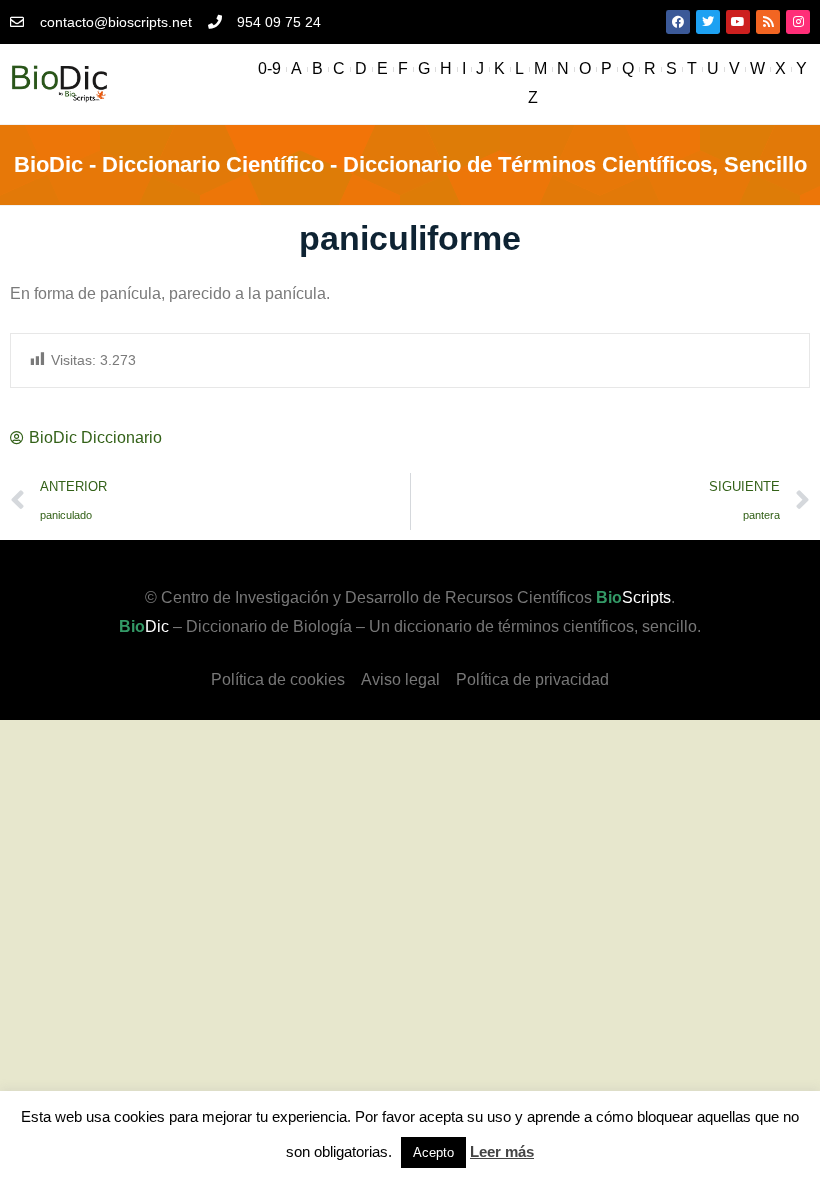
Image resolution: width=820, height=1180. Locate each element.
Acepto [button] (433, 1152)
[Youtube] (738, 22)
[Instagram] (798, 22)
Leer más (502, 1151)
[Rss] (768, 22)
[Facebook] (678, 22)
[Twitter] (708, 22)
